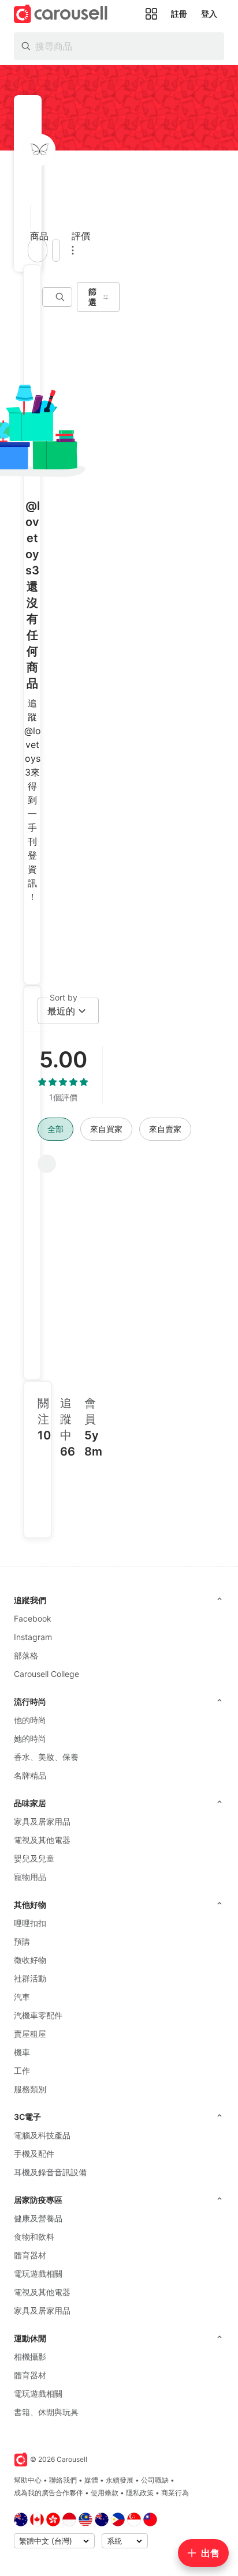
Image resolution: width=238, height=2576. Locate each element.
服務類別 (30, 2089)
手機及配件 (34, 2154)
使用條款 (105, 2493)
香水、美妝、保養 (46, 1757)
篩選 (92, 297)
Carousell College (47, 1674)
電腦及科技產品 (42, 2135)
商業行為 (175, 2493)
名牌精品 (30, 1775)
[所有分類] (151, 14)
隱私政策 (140, 2493)
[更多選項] (73, 250)
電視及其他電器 (42, 1840)
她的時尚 (30, 1738)
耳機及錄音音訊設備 (50, 2172)
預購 (22, 1941)
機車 (22, 2052)
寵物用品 (30, 1877)
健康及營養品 (38, 2218)
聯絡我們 (63, 2480)
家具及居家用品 (42, 1821)
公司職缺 (155, 2480)
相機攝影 (30, 2357)
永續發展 (120, 2480)
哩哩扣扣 (30, 1923)
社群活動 (30, 1978)
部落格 (26, 1655)
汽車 (22, 1997)
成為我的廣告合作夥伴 (49, 2493)
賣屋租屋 (30, 2034)
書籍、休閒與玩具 (46, 2412)
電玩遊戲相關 (38, 2274)
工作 (22, 2071)
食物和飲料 (34, 2237)
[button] (27, 217)
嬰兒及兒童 (34, 1858)
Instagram (33, 1637)
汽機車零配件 (38, 2015)
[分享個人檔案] (56, 250)
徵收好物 (30, 1960)
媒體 (91, 2480)
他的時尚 (30, 1720)
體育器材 (30, 2255)
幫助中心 (28, 2480)
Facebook (33, 1618)
